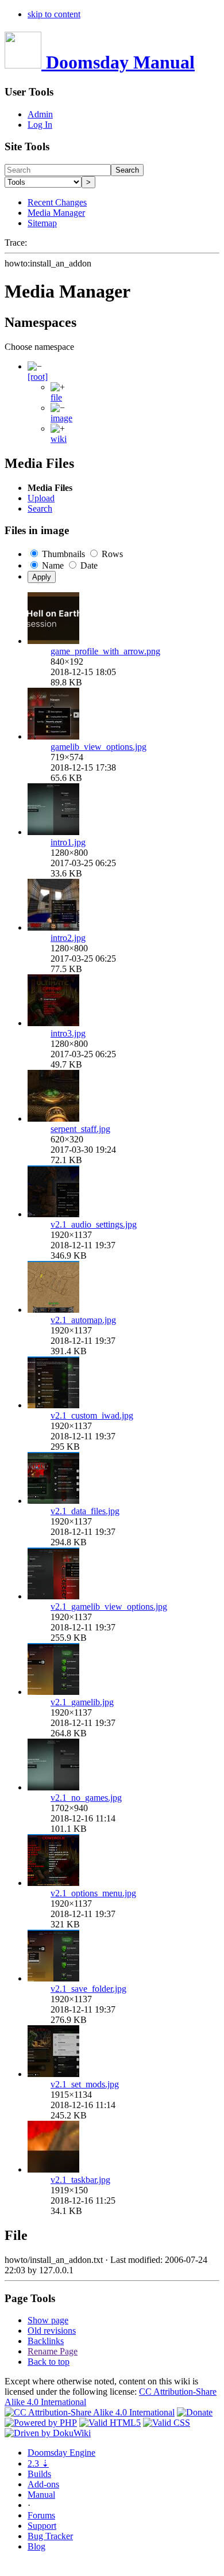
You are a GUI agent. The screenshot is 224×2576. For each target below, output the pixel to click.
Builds (39, 2474)
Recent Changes (57, 202)
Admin (40, 114)
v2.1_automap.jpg (83, 1320)
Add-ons (43, 2484)
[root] (38, 377)
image (61, 418)
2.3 (38, 2463)
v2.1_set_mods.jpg (85, 2084)
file (56, 397)
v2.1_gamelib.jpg (82, 1702)
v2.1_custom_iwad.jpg (92, 1415)
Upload (41, 498)
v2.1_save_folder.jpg (88, 1989)
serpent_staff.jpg (80, 1129)
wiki (59, 439)
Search (127, 170)
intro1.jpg (68, 842)
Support (42, 2526)
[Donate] (195, 2412)
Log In (40, 125)
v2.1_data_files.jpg (85, 1511)
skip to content (54, 14)
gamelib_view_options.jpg (99, 747)
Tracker (50, 2536)
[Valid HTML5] (110, 2423)
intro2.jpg (68, 938)
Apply (42, 577)
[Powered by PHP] (41, 2423)
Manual (41, 2495)
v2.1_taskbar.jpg (80, 2180)
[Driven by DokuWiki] (48, 2433)
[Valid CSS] (167, 2423)
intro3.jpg (68, 1033)
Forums (41, 2515)
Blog (36, 2546)
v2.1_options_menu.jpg (93, 1893)
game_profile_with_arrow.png (105, 651)
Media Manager (56, 213)
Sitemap (42, 223)
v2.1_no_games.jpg (86, 1798)
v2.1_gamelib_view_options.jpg (109, 1607)
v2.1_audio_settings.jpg (94, 1224)
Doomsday (61, 2453)
